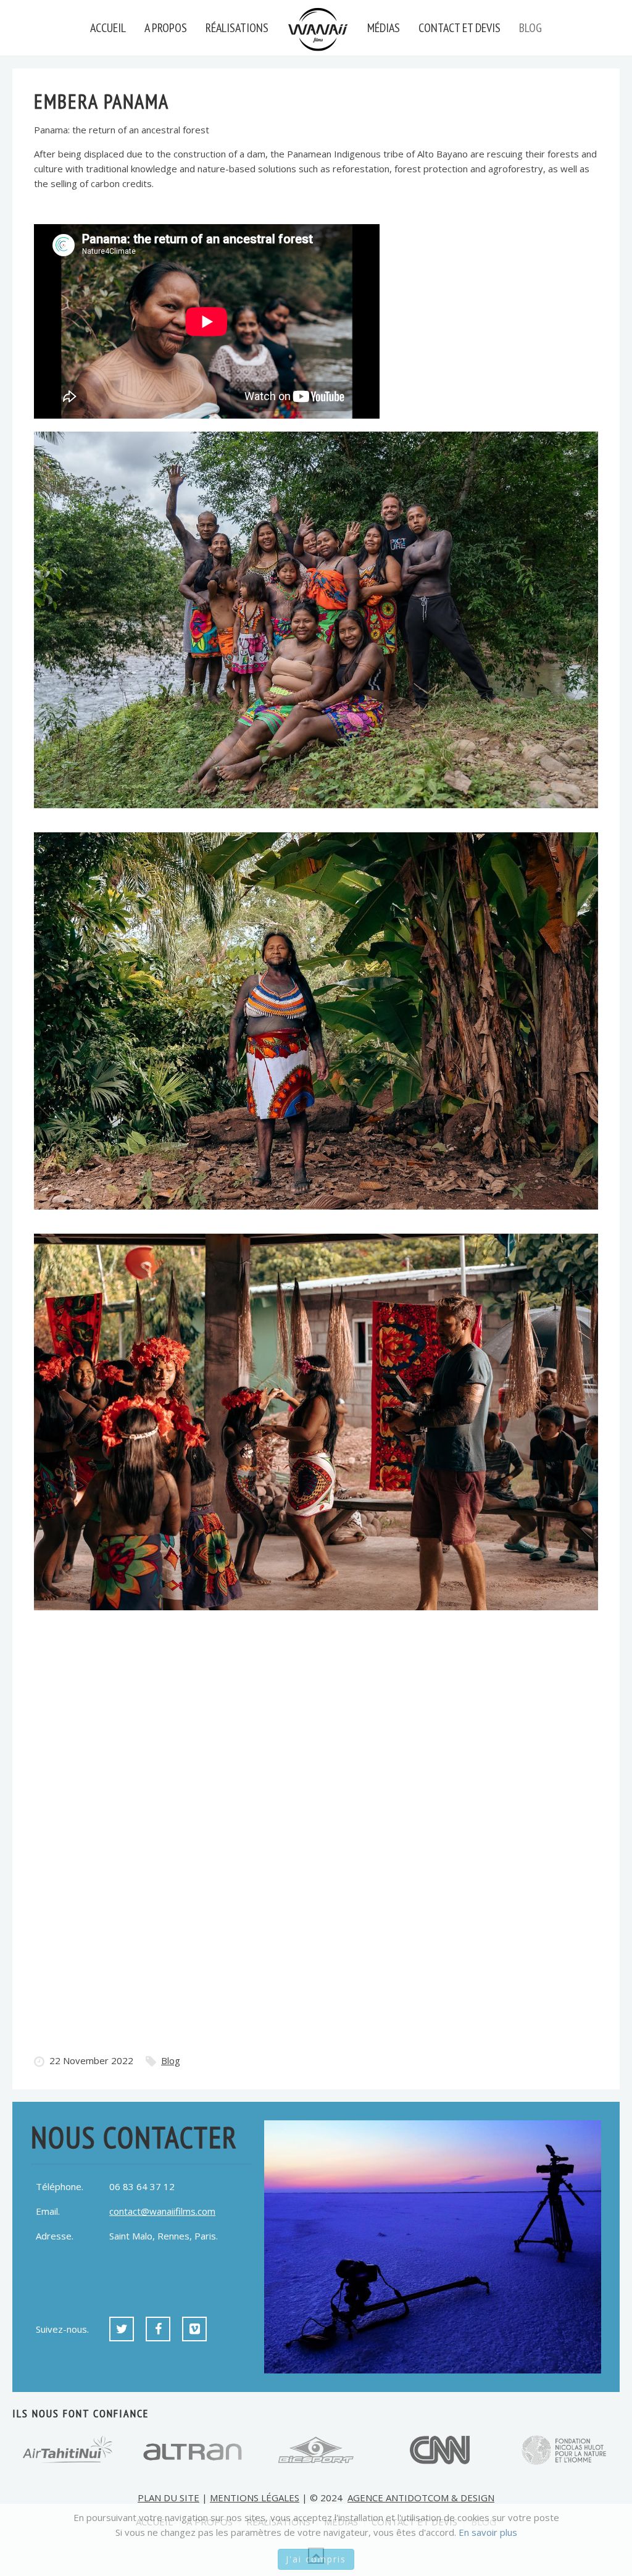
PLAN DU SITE (168, 2498)
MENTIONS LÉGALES (255, 2498)
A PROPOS (166, 28)
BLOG (530, 28)
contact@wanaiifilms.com (162, 2211)
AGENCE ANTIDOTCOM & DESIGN (421, 2498)
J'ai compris (316, 2559)
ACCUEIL (108, 28)
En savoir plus (488, 2532)
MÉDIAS (384, 28)
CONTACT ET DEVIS (459, 28)
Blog (171, 2060)
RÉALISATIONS (237, 28)
